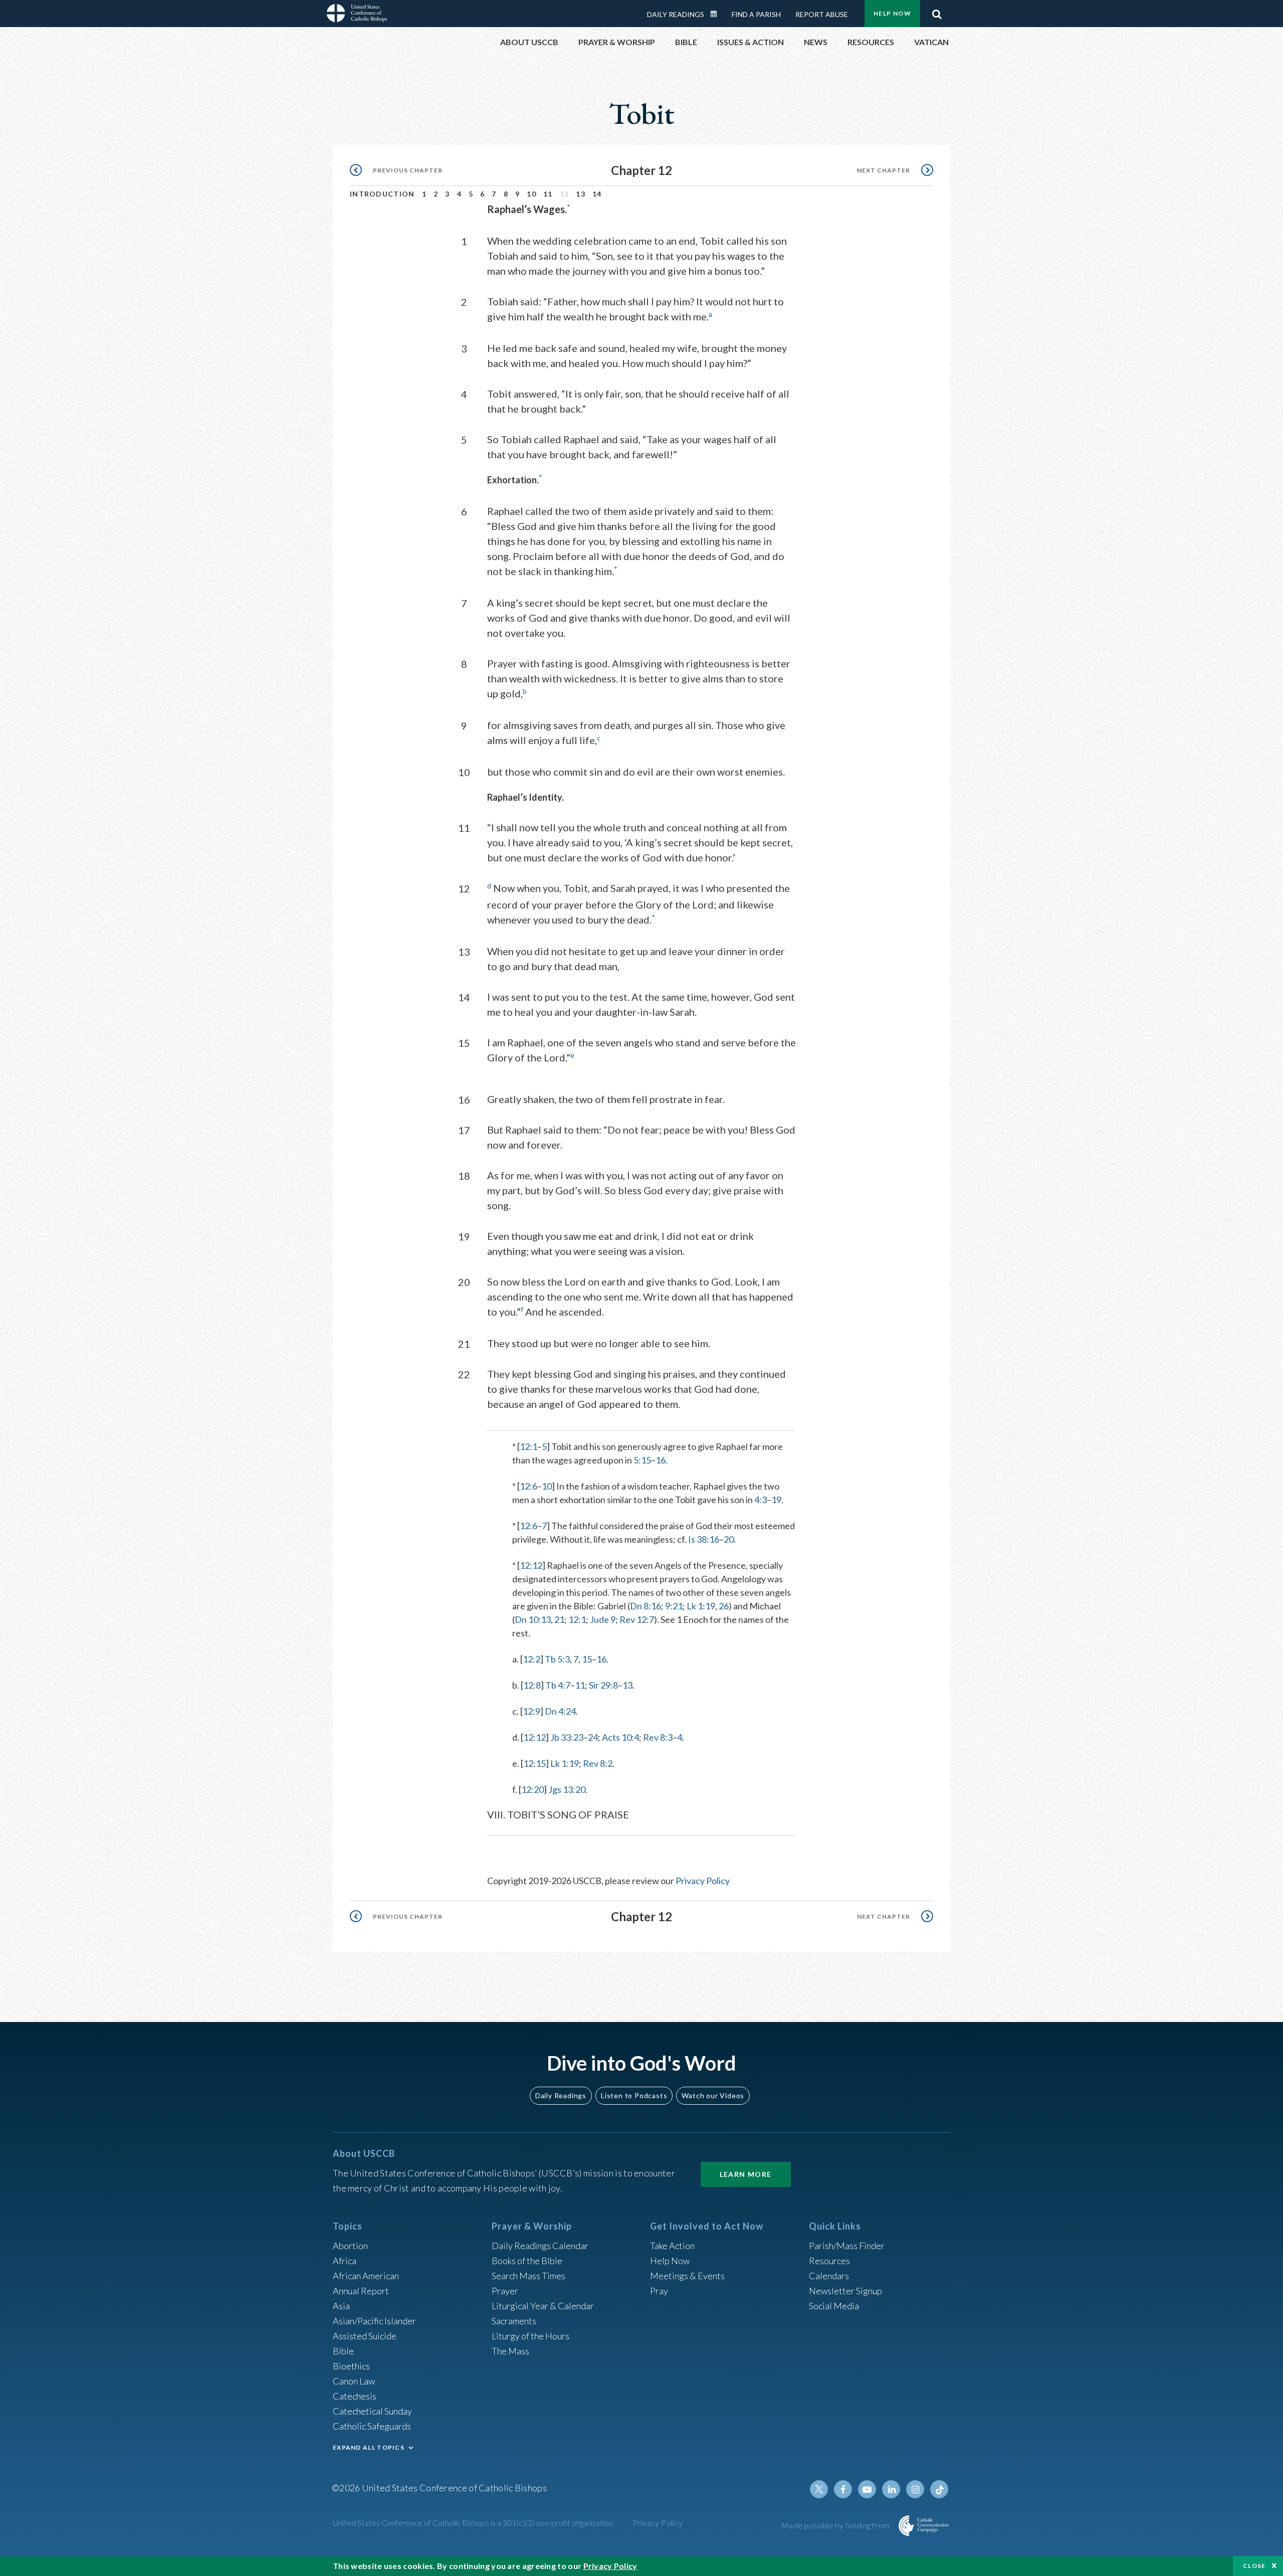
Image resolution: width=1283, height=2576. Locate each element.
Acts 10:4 (620, 1737)
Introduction (382, 194)
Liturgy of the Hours (530, 2336)
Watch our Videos (713, 2095)
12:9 (531, 1711)
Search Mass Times (528, 2276)
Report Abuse (822, 14)
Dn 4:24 (560, 1711)
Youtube (867, 2489)
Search (937, 12)
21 (559, 1619)
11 (548, 194)
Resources (829, 2261)
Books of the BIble (527, 2261)
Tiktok (939, 2489)
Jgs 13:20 (567, 1789)
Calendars (829, 2276)
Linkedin (891, 2489)
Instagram (915, 2489)
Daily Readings (676, 14)
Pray (659, 2291)
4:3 (761, 1500)
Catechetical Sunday (372, 2411)
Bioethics (351, 2366)
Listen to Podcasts (634, 2095)
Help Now (892, 13)
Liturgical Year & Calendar (543, 2306)
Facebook (843, 2489)
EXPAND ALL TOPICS (369, 2447)
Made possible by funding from (836, 2525)
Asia (341, 2306)
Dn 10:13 (533, 1619)
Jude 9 (603, 1619)
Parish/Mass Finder (847, 2246)
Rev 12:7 (637, 1619)
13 (581, 194)
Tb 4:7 (558, 1685)
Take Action (672, 2246)
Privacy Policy (703, 1881)
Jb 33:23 (567, 1737)
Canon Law (354, 2381)
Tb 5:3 (557, 1659)
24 (593, 1737)
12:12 (531, 1565)
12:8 (532, 1685)
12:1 (528, 1446)
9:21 (674, 1606)
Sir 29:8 (603, 1685)
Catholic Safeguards (372, 2426)
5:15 (642, 1460)
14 (597, 194)
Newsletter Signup (845, 2291)
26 (724, 1606)
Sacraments (514, 2321)
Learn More (746, 2174)
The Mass (510, 2351)
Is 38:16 (704, 1539)
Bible (343, 2351)
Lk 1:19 (701, 1606)
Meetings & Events (687, 2276)
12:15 (534, 1763)
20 (729, 1539)
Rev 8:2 (598, 1763)
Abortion (350, 2246)
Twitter (819, 2489)
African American (366, 2276)
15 (587, 1659)
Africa (345, 2261)
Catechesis (355, 2396)
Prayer (505, 2291)
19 (776, 1500)
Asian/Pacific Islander (374, 2321)
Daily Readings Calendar (717, 14)
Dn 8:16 (646, 1606)
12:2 (531, 1659)
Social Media (834, 2306)
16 (661, 1460)
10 (531, 194)
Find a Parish (756, 14)
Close (1254, 2566)
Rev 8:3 (658, 1737)
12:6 (528, 1486)
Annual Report (361, 2291)
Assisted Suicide (365, 2336)
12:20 (532, 1789)
